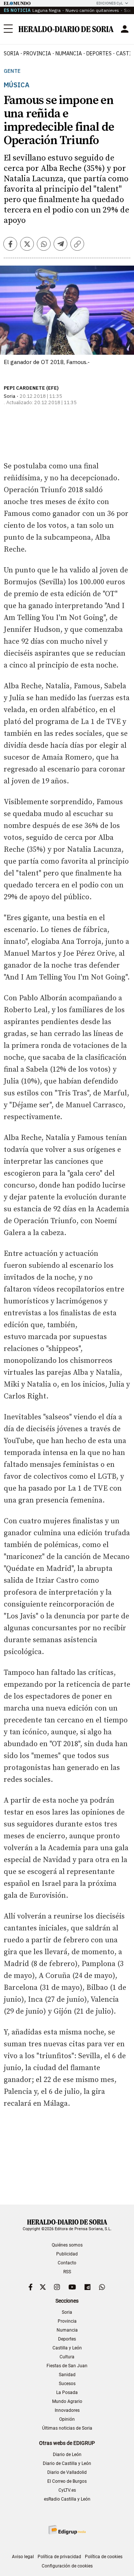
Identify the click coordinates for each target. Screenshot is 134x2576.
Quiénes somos (67, 2245)
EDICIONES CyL (110, 3)
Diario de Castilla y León (67, 2463)
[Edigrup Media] (67, 2530)
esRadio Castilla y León (67, 2499)
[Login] (125, 29)
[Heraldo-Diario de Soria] (66, 29)
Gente (12, 71)
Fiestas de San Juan (67, 2366)
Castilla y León (67, 2348)
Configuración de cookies (67, 2566)
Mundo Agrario (67, 2401)
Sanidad (67, 2375)
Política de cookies (104, 2557)
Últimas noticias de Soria (67, 2428)
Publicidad (67, 2254)
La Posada (67, 2393)
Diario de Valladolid (67, 2472)
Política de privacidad (59, 2557)
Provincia (67, 2321)
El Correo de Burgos (67, 2481)
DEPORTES (99, 53)
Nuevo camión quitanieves (92, 10)
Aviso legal (23, 2557)
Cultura (67, 2357)
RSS (67, 2272)
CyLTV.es (67, 2490)
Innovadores (67, 2410)
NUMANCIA (69, 53)
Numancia (67, 2330)
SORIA (11, 53)
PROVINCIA (37, 53)
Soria (67, 2312)
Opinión (67, 2419)
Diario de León (67, 2455)
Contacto (67, 2263)
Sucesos (67, 2384)
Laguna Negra (47, 10)
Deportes (67, 2339)
